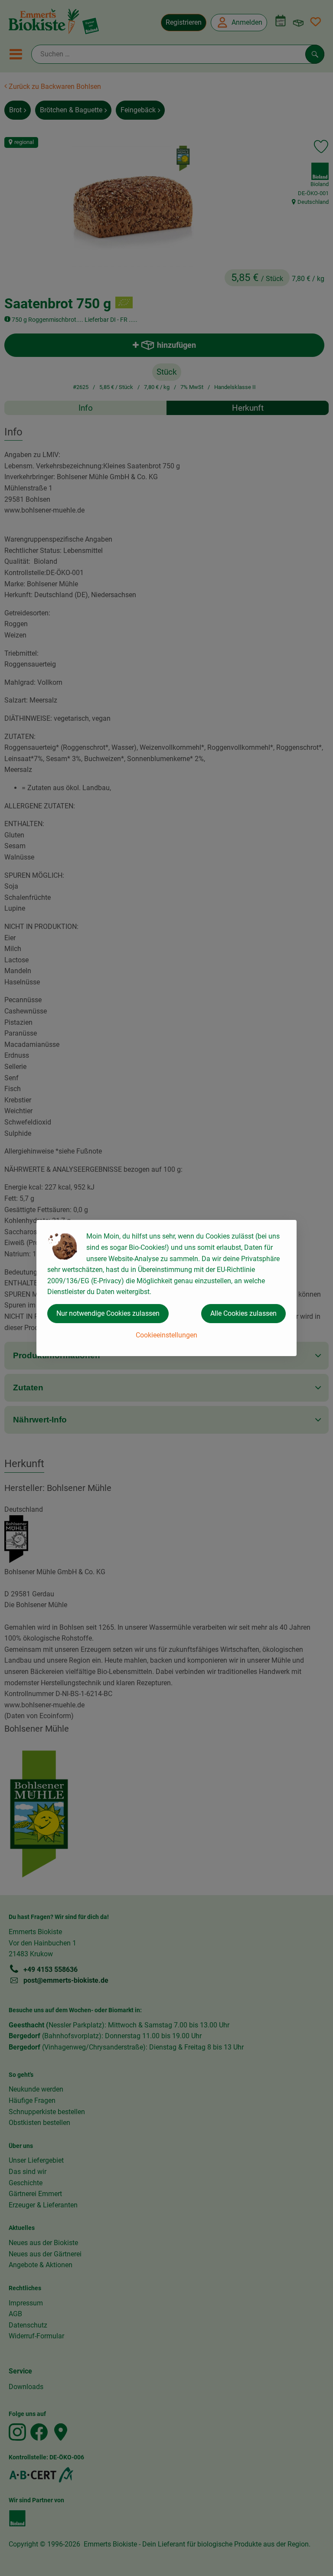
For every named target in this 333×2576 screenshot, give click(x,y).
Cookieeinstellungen (166, 1335)
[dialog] (166, 1288)
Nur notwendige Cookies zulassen (108, 1313)
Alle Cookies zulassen (243, 1313)
